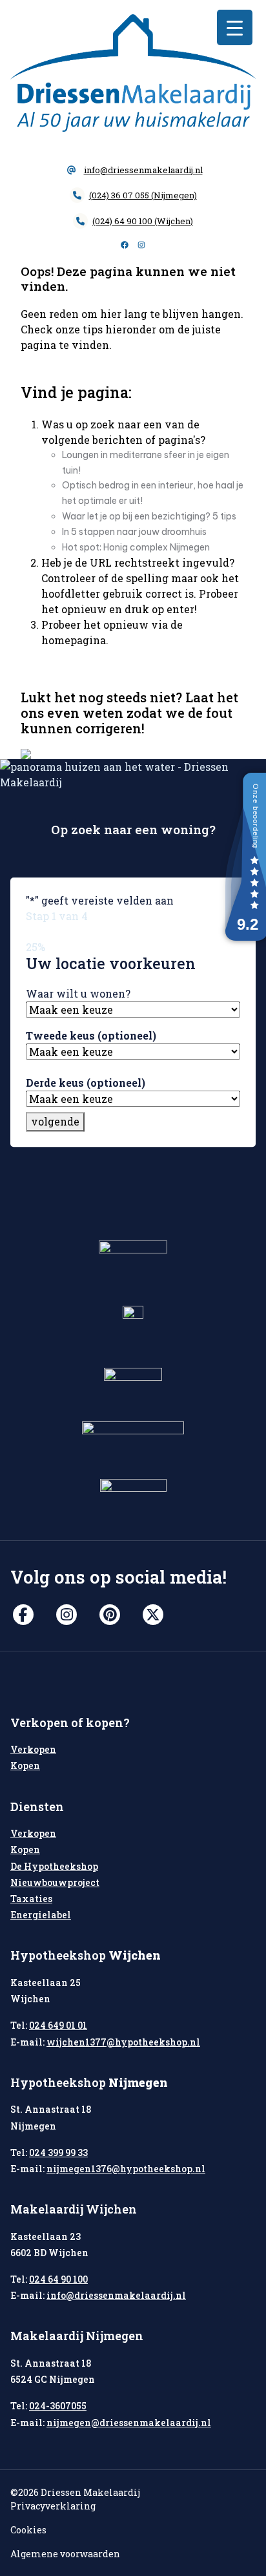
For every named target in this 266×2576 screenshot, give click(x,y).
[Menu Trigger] (235, 27)
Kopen (25, 1765)
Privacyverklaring (53, 2506)
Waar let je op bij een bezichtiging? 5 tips (149, 516)
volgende (55, 1122)
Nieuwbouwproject (55, 1882)
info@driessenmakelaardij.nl (143, 170)
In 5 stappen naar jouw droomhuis (134, 532)
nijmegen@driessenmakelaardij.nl (129, 2423)
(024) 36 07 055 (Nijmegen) (143, 195)
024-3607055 (58, 2406)
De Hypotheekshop (54, 1866)
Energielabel (41, 1915)
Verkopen (33, 1749)
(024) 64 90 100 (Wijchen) (143, 221)
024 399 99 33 (58, 2152)
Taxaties (31, 1899)
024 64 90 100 (58, 2279)
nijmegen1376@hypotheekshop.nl (126, 2169)
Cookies (28, 2530)
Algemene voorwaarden (65, 2554)
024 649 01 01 (58, 2025)
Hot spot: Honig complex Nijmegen (136, 547)
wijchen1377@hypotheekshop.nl (123, 2042)
